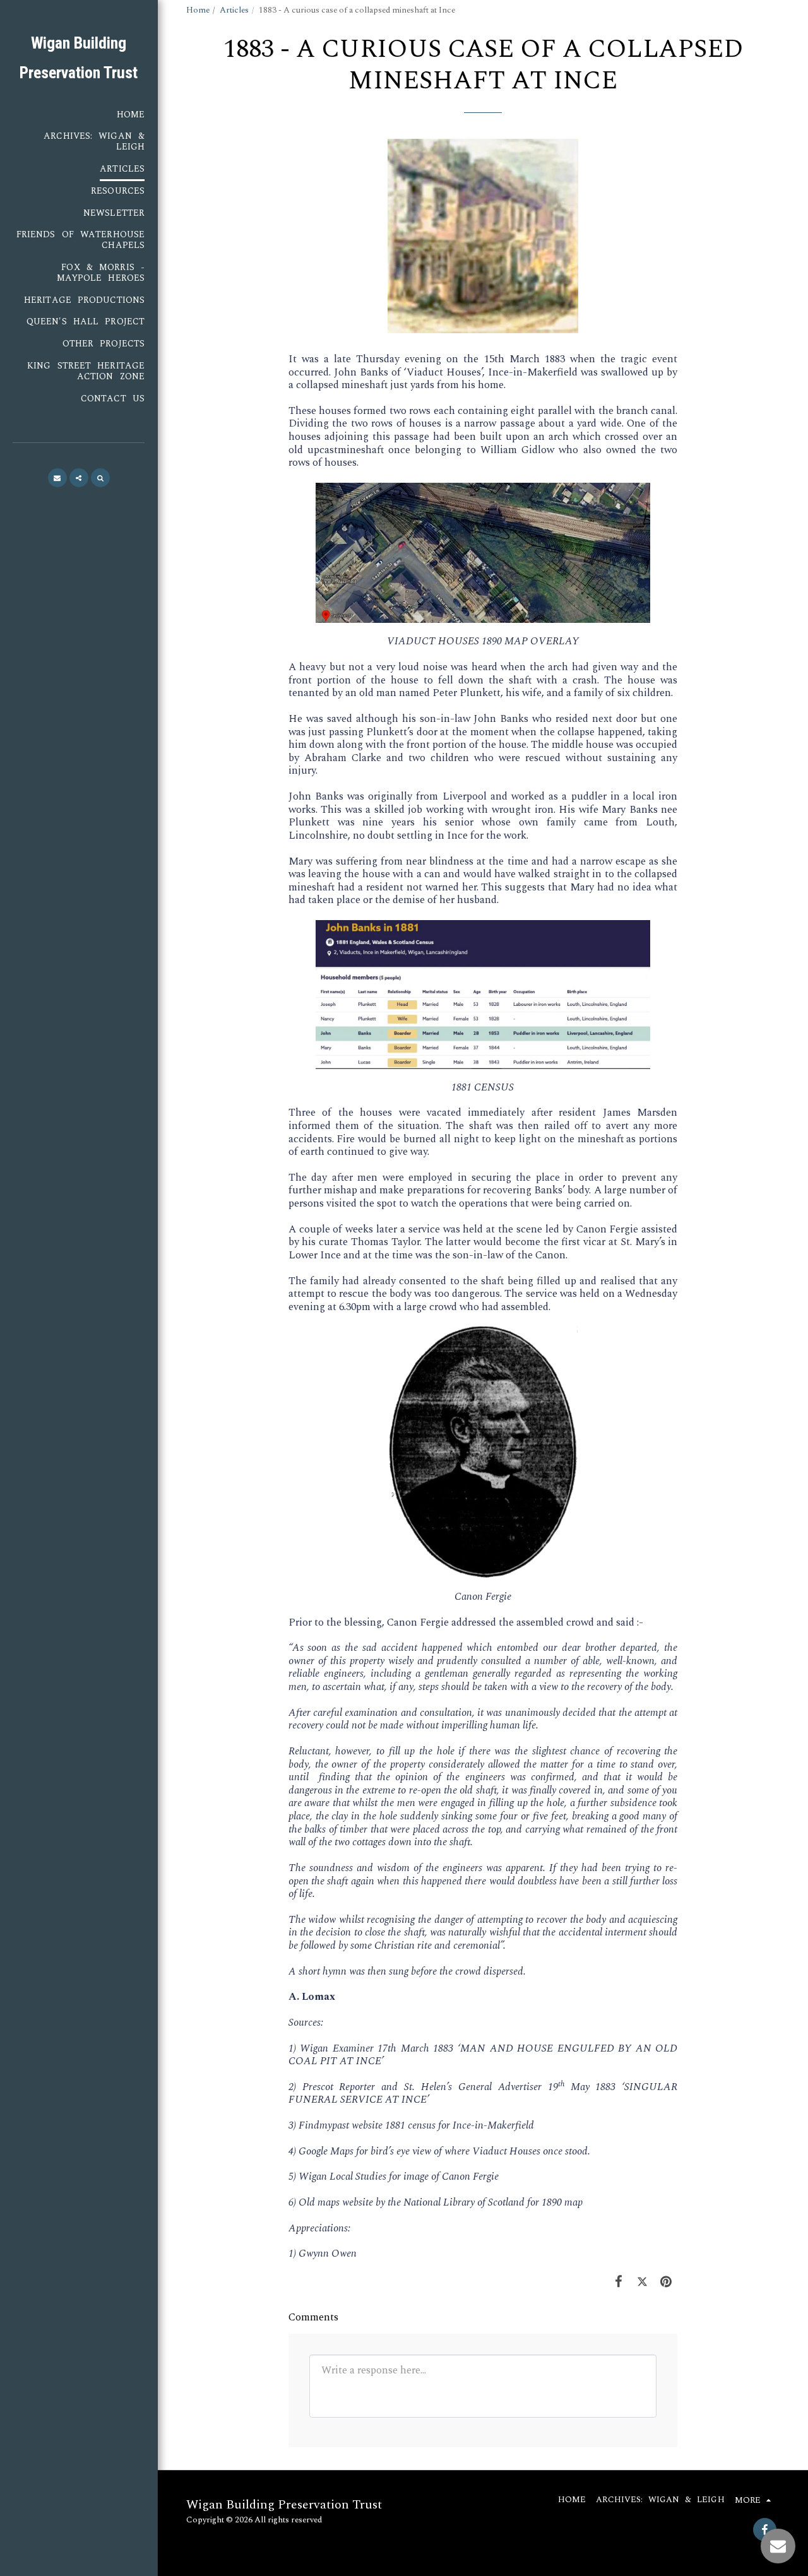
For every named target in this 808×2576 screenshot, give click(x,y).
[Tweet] (642, 2282)
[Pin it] (666, 2282)
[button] (57, 478)
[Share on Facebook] (618, 2282)
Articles (234, 10)
